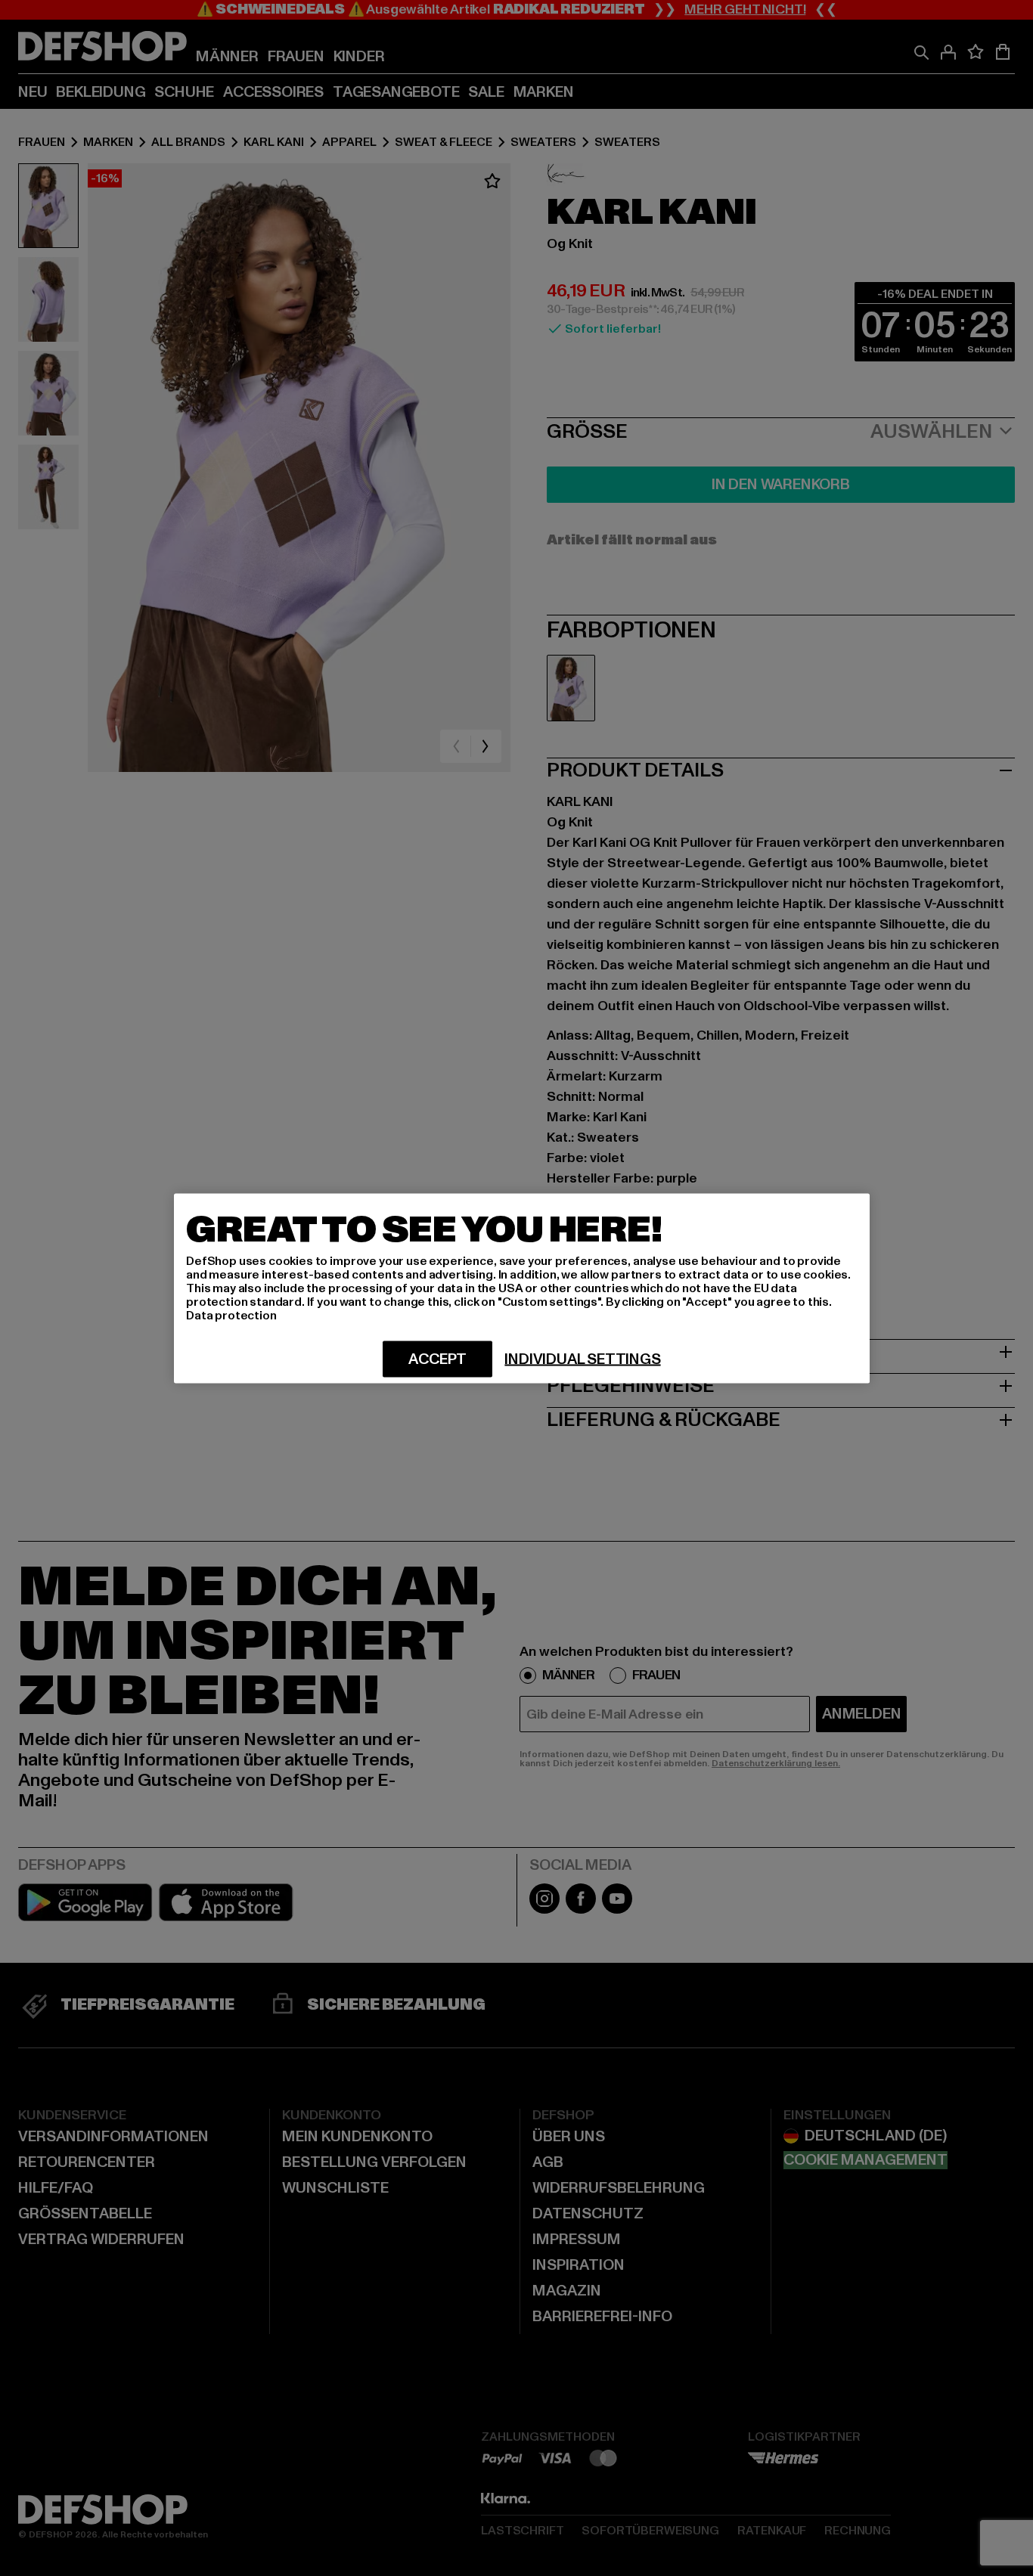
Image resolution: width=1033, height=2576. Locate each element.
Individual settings (582, 1359)
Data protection (231, 1315)
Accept (437, 1359)
